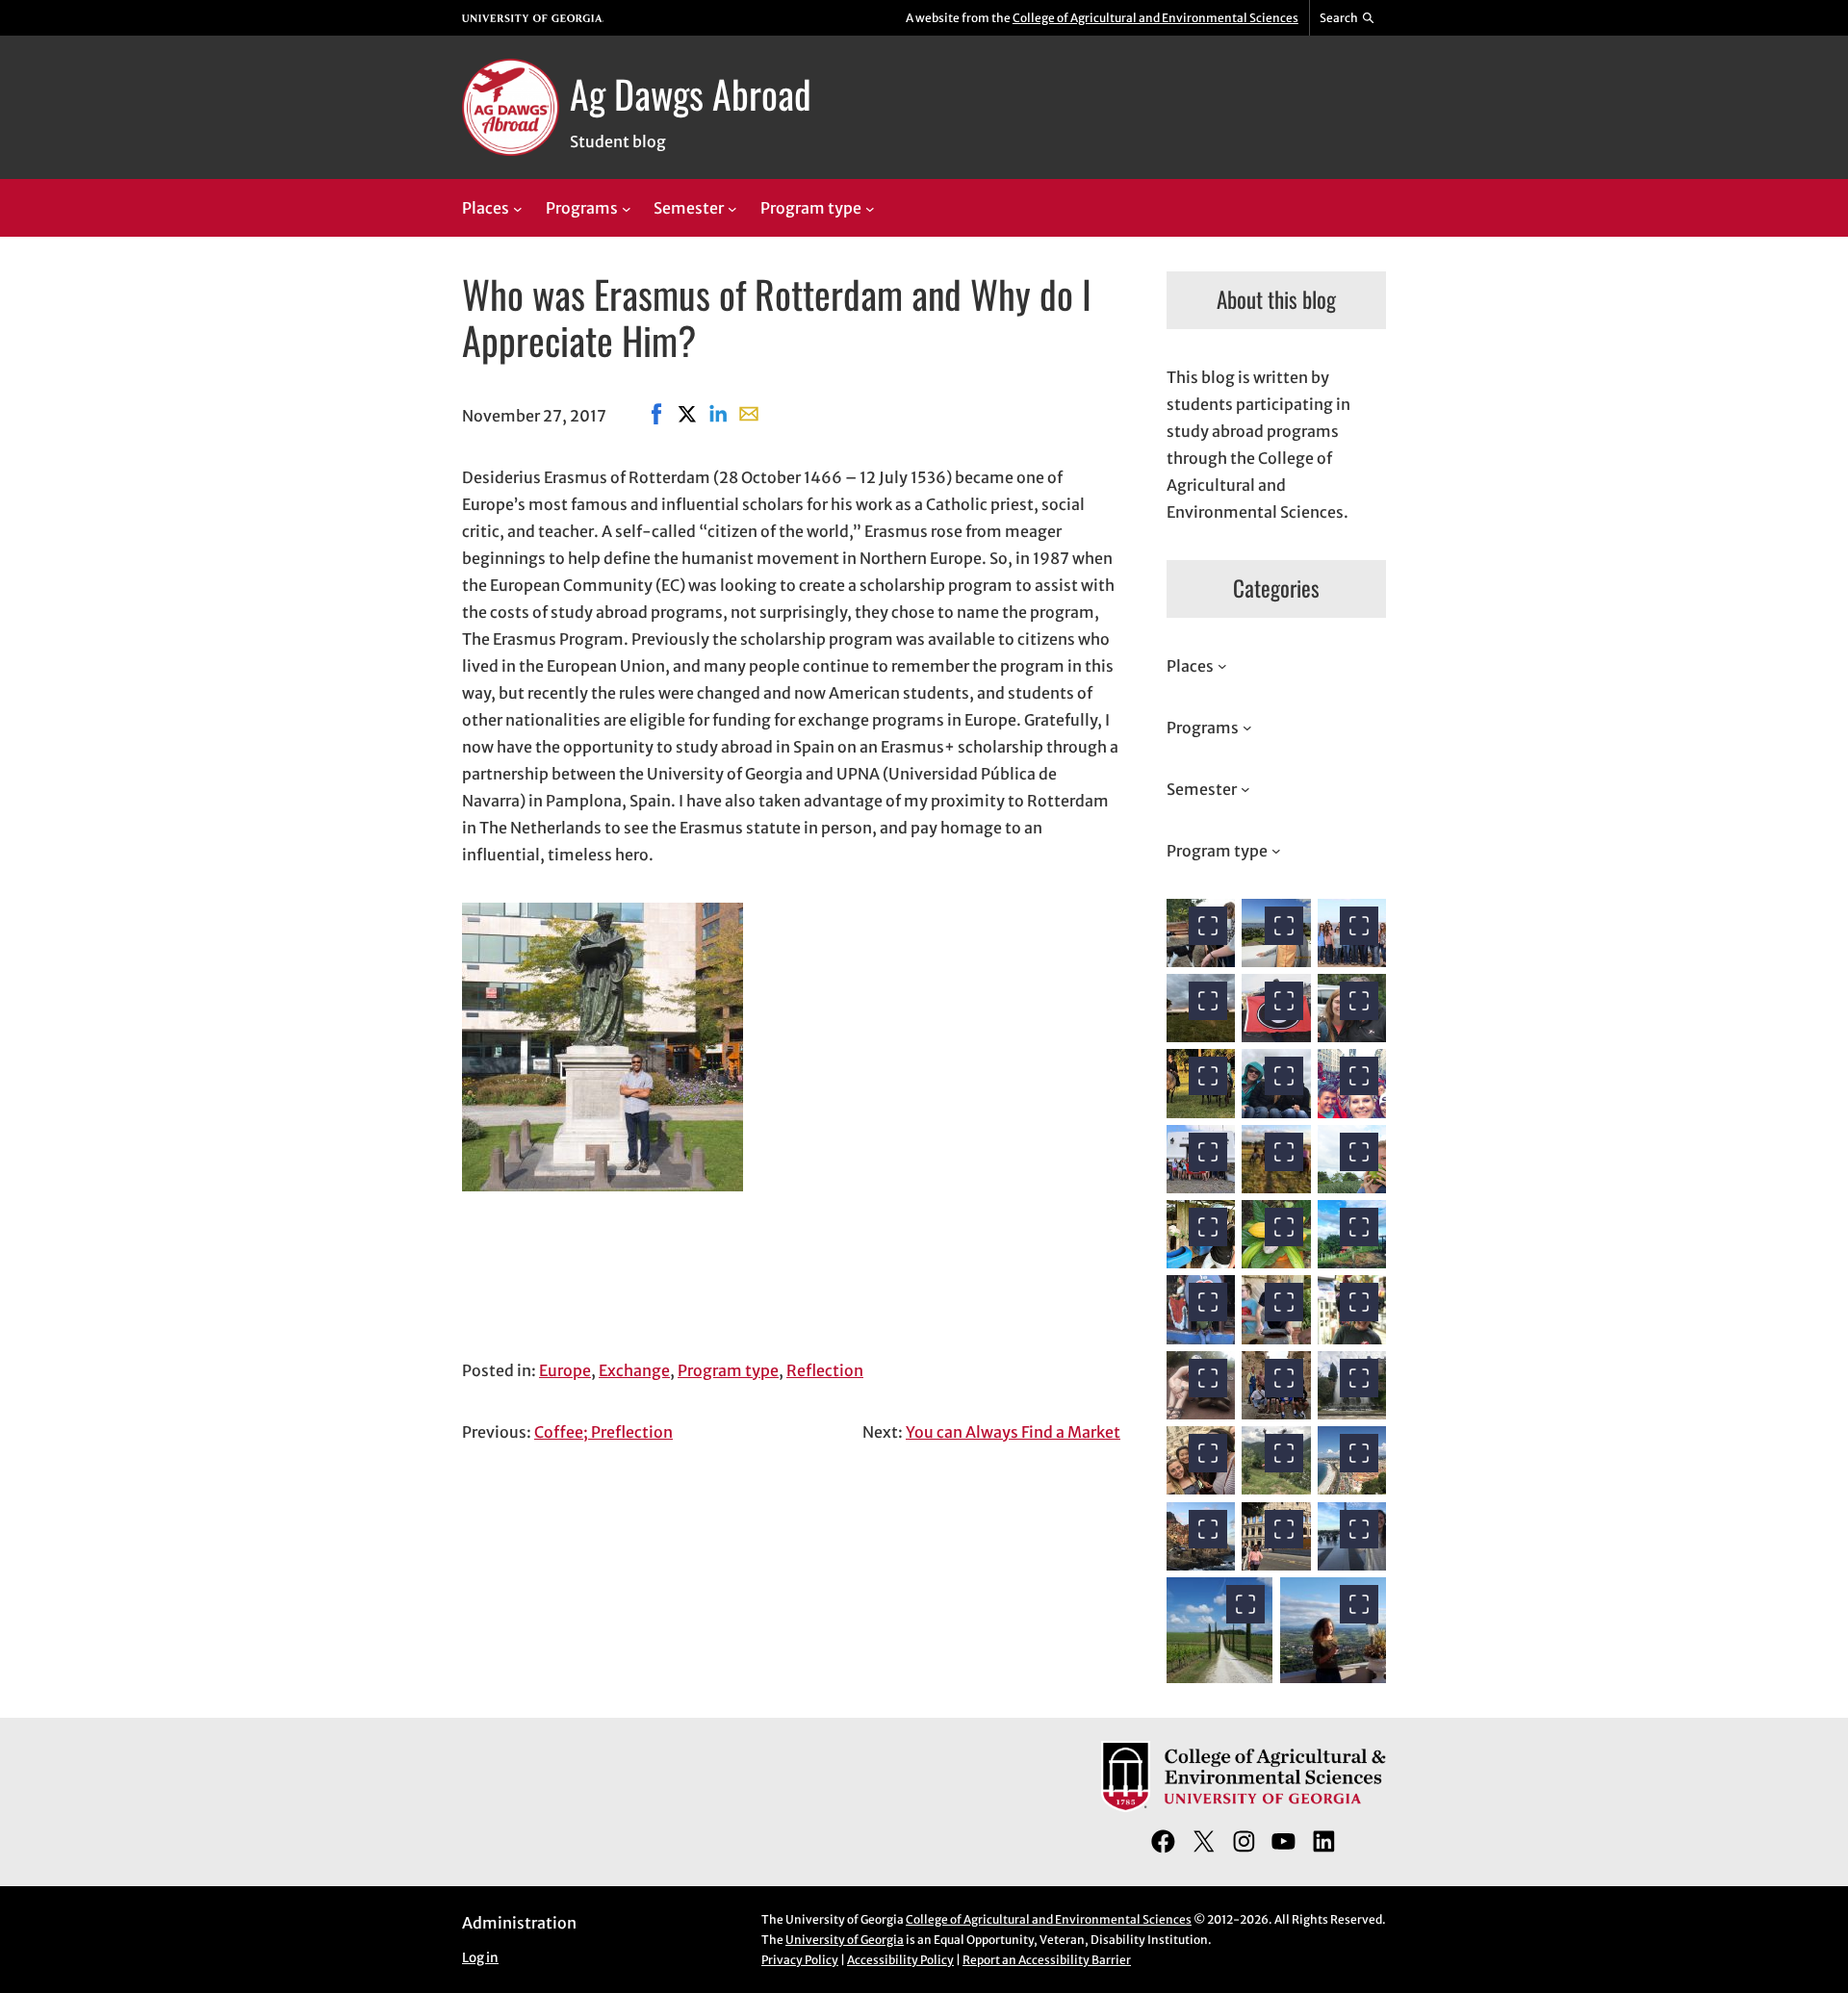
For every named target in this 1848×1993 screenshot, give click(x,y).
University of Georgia (845, 1940)
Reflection (825, 1370)
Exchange (634, 1370)
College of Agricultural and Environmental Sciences (1155, 18)
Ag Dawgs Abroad (691, 93)
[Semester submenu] (732, 209)
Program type (728, 1370)
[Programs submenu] (627, 209)
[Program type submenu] (870, 209)
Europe (565, 1370)
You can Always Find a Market (1013, 1432)
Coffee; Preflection (603, 1432)
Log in (480, 1958)
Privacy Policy (800, 1960)
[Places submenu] (518, 209)
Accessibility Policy (900, 1960)
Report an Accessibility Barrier (1047, 1960)
